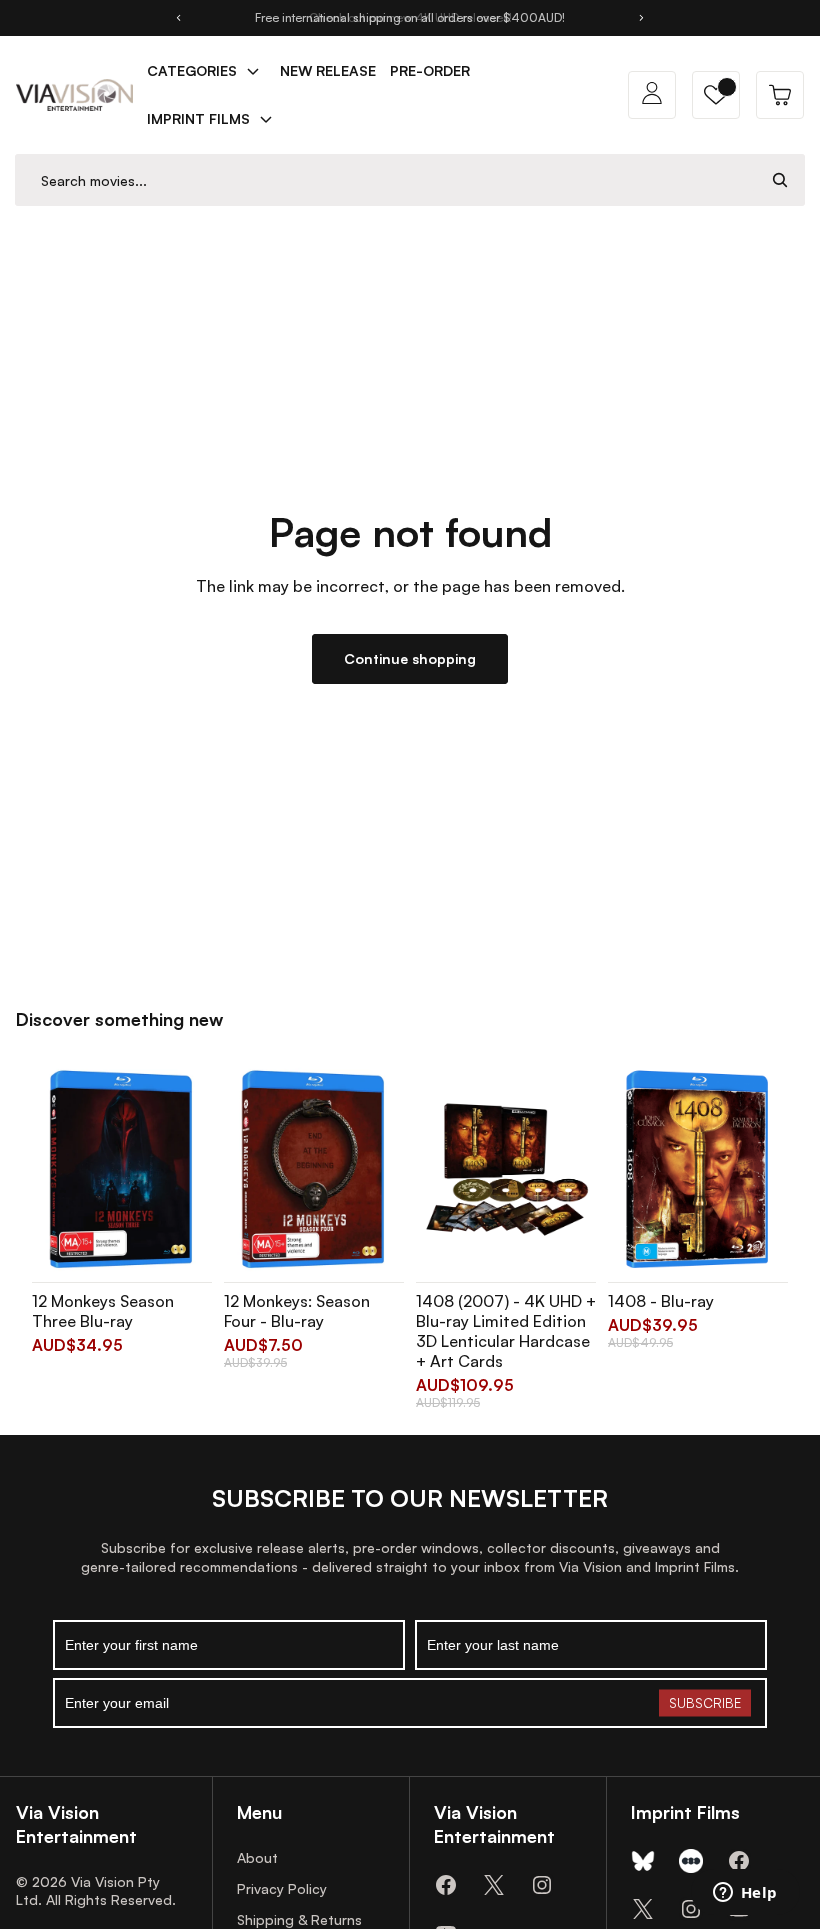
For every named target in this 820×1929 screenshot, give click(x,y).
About (257, 1857)
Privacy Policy (282, 1888)
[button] (716, 95)
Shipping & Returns (299, 1919)
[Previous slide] (178, 18)
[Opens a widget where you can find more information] (745, 1894)
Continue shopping (410, 658)
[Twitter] (494, 1885)
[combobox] (386, 180)
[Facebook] (446, 1885)
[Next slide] (642, 18)
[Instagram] (542, 1885)
